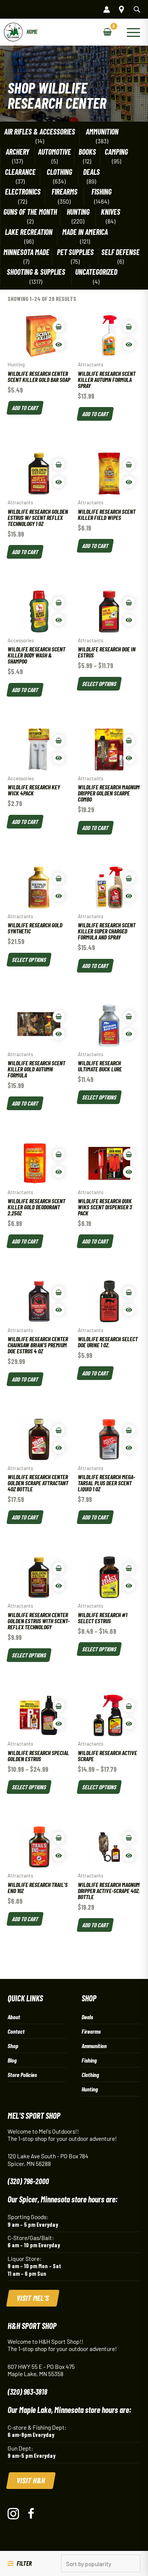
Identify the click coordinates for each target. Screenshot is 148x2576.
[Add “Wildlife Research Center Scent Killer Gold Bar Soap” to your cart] (59, 327)
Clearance (20, 172)
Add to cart (25, 407)
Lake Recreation (29, 232)
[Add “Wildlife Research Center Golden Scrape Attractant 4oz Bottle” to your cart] (59, 1430)
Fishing (102, 192)
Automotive (54, 152)
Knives (111, 212)
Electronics (23, 192)
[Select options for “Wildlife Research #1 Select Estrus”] (129, 1568)
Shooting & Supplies (36, 272)
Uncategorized (96, 272)
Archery (17, 152)
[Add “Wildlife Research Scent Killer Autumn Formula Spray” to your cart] (129, 327)
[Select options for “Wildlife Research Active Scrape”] (129, 1706)
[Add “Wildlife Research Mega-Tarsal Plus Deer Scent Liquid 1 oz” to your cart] (129, 1430)
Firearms (65, 192)
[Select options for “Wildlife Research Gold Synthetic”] (59, 878)
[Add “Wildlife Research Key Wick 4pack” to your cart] (59, 741)
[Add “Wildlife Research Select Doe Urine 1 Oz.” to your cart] (129, 1292)
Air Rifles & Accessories (40, 132)
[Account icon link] (107, 10)
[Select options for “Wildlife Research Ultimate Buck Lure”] (129, 1016)
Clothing (59, 172)
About (14, 2017)
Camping (116, 152)
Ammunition (102, 132)
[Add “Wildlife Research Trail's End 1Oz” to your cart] (59, 1838)
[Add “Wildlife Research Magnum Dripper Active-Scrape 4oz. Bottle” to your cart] (129, 1838)
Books (87, 152)
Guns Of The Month (30, 212)
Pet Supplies (75, 252)
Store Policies (22, 2075)
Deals (91, 172)
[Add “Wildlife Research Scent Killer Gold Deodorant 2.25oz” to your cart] (59, 1154)
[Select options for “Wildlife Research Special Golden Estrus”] (59, 1706)
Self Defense (120, 252)
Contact (16, 2031)
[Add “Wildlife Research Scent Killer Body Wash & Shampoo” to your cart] (59, 603)
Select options (99, 683)
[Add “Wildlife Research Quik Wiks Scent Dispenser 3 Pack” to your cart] (129, 1154)
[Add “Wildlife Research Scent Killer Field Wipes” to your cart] (129, 465)
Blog (12, 2060)
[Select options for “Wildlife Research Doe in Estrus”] (129, 603)
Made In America (85, 232)
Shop (13, 2046)
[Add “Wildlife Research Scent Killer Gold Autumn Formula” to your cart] (59, 1016)
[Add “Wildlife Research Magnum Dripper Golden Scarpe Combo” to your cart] (129, 741)
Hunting (78, 212)
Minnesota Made (26, 252)
